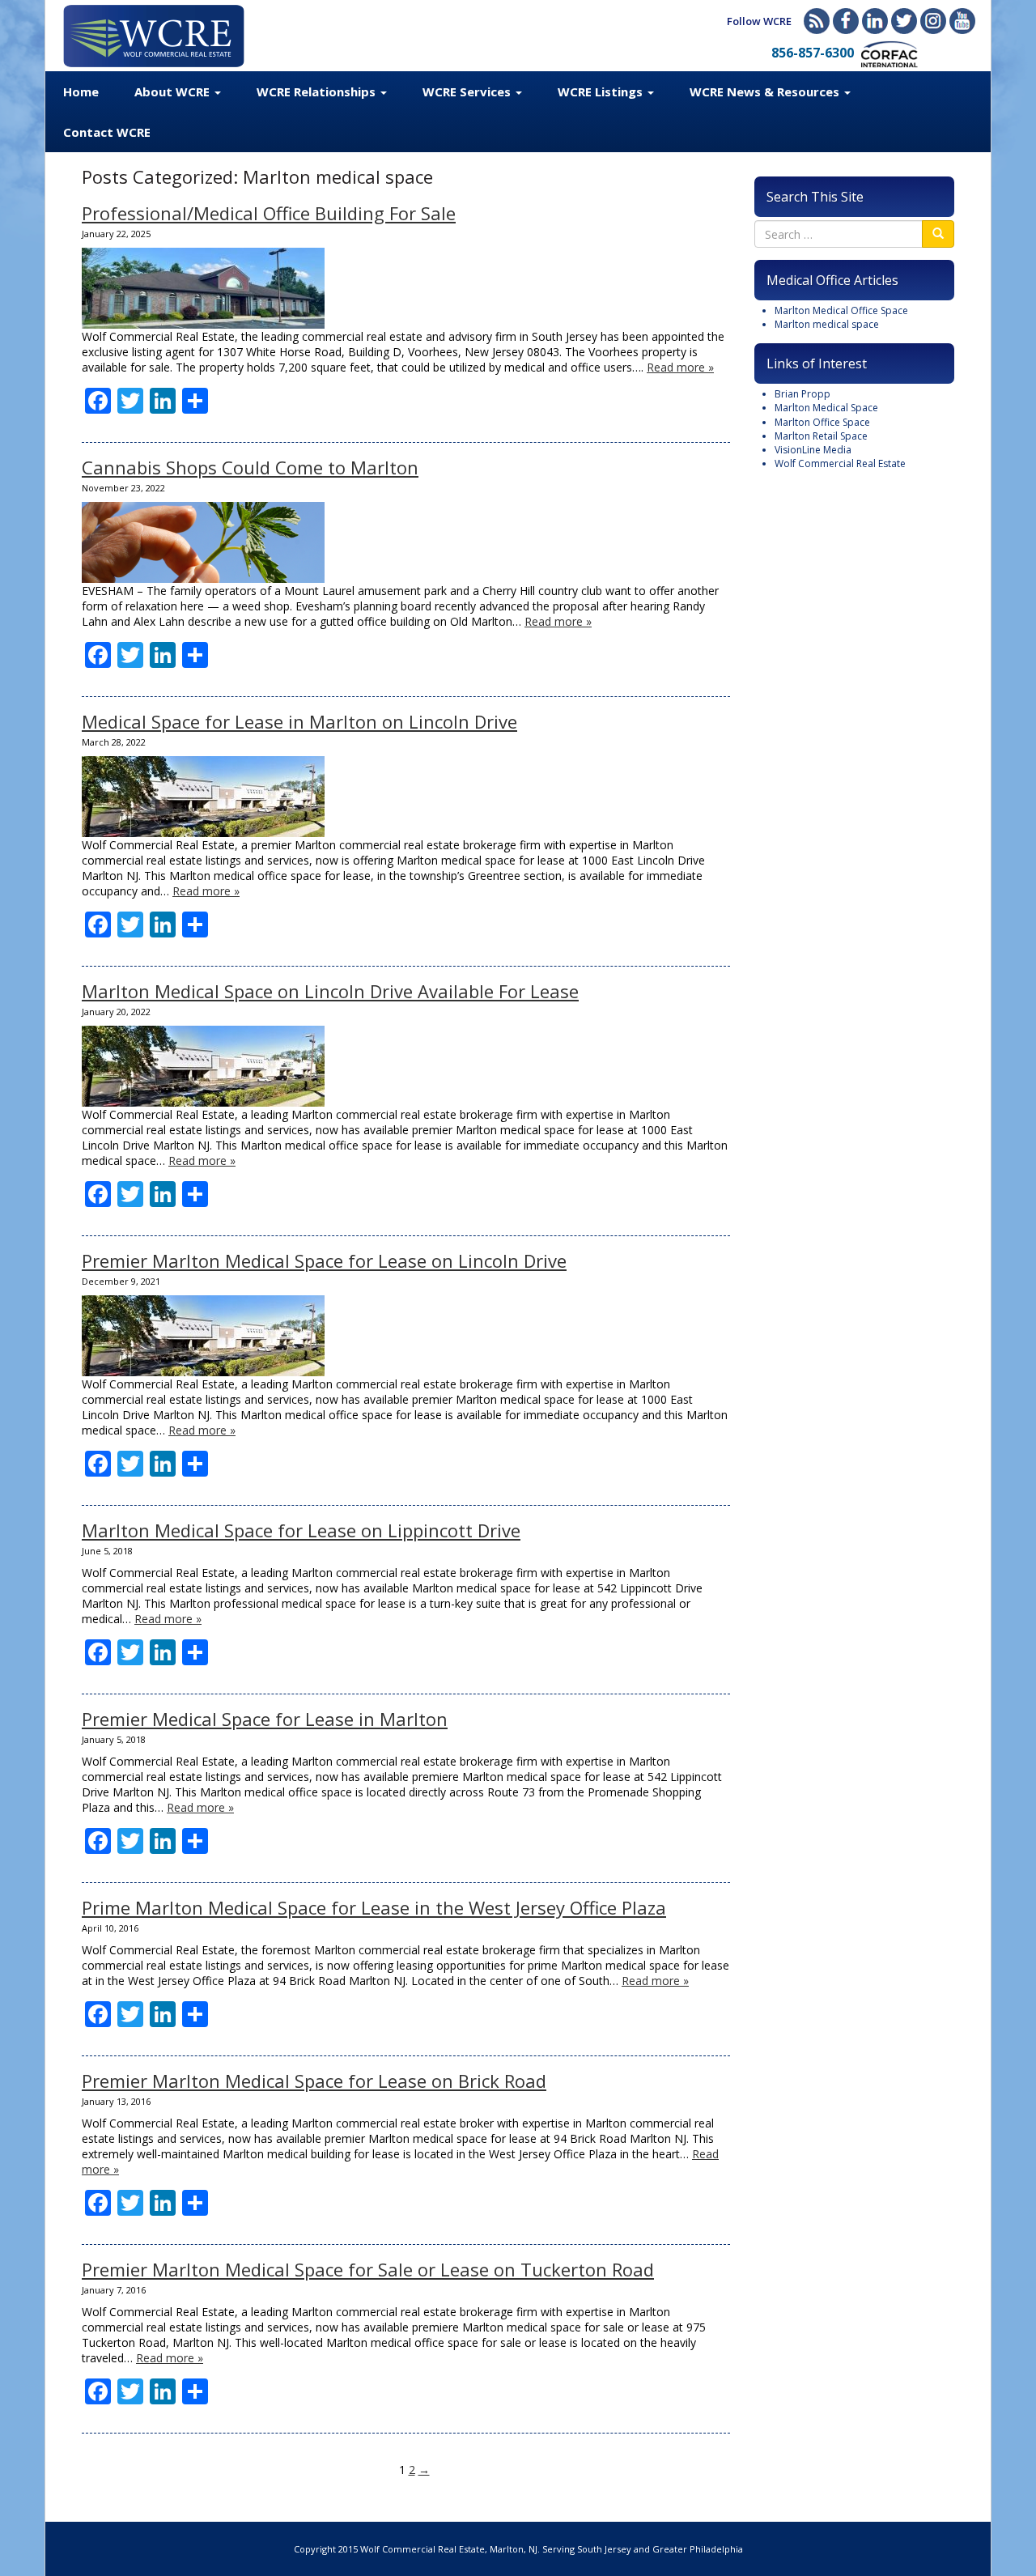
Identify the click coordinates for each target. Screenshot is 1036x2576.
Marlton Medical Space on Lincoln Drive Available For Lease (330, 991)
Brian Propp (802, 394)
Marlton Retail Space (821, 436)
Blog (817, 21)
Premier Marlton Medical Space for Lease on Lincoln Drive (324, 1260)
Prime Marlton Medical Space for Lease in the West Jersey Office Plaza (374, 1907)
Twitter (904, 21)
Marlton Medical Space (826, 408)
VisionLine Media (813, 450)
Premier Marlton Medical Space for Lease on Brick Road (314, 2081)
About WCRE (174, 91)
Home (81, 91)
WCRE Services (468, 91)
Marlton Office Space (822, 422)
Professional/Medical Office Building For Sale (269, 213)
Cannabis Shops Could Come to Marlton (250, 467)
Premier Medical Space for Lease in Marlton (265, 1719)
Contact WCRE (107, 132)
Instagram (933, 21)
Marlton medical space (827, 324)
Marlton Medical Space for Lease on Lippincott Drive (301, 1530)
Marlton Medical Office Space (841, 310)
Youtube (962, 21)
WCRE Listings (602, 91)
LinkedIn (875, 21)
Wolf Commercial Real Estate (840, 463)
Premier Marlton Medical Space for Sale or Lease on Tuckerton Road (368, 2269)
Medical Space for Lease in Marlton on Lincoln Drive (299, 721)
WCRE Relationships (318, 91)
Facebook (846, 21)
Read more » (680, 367)
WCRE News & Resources (766, 91)
